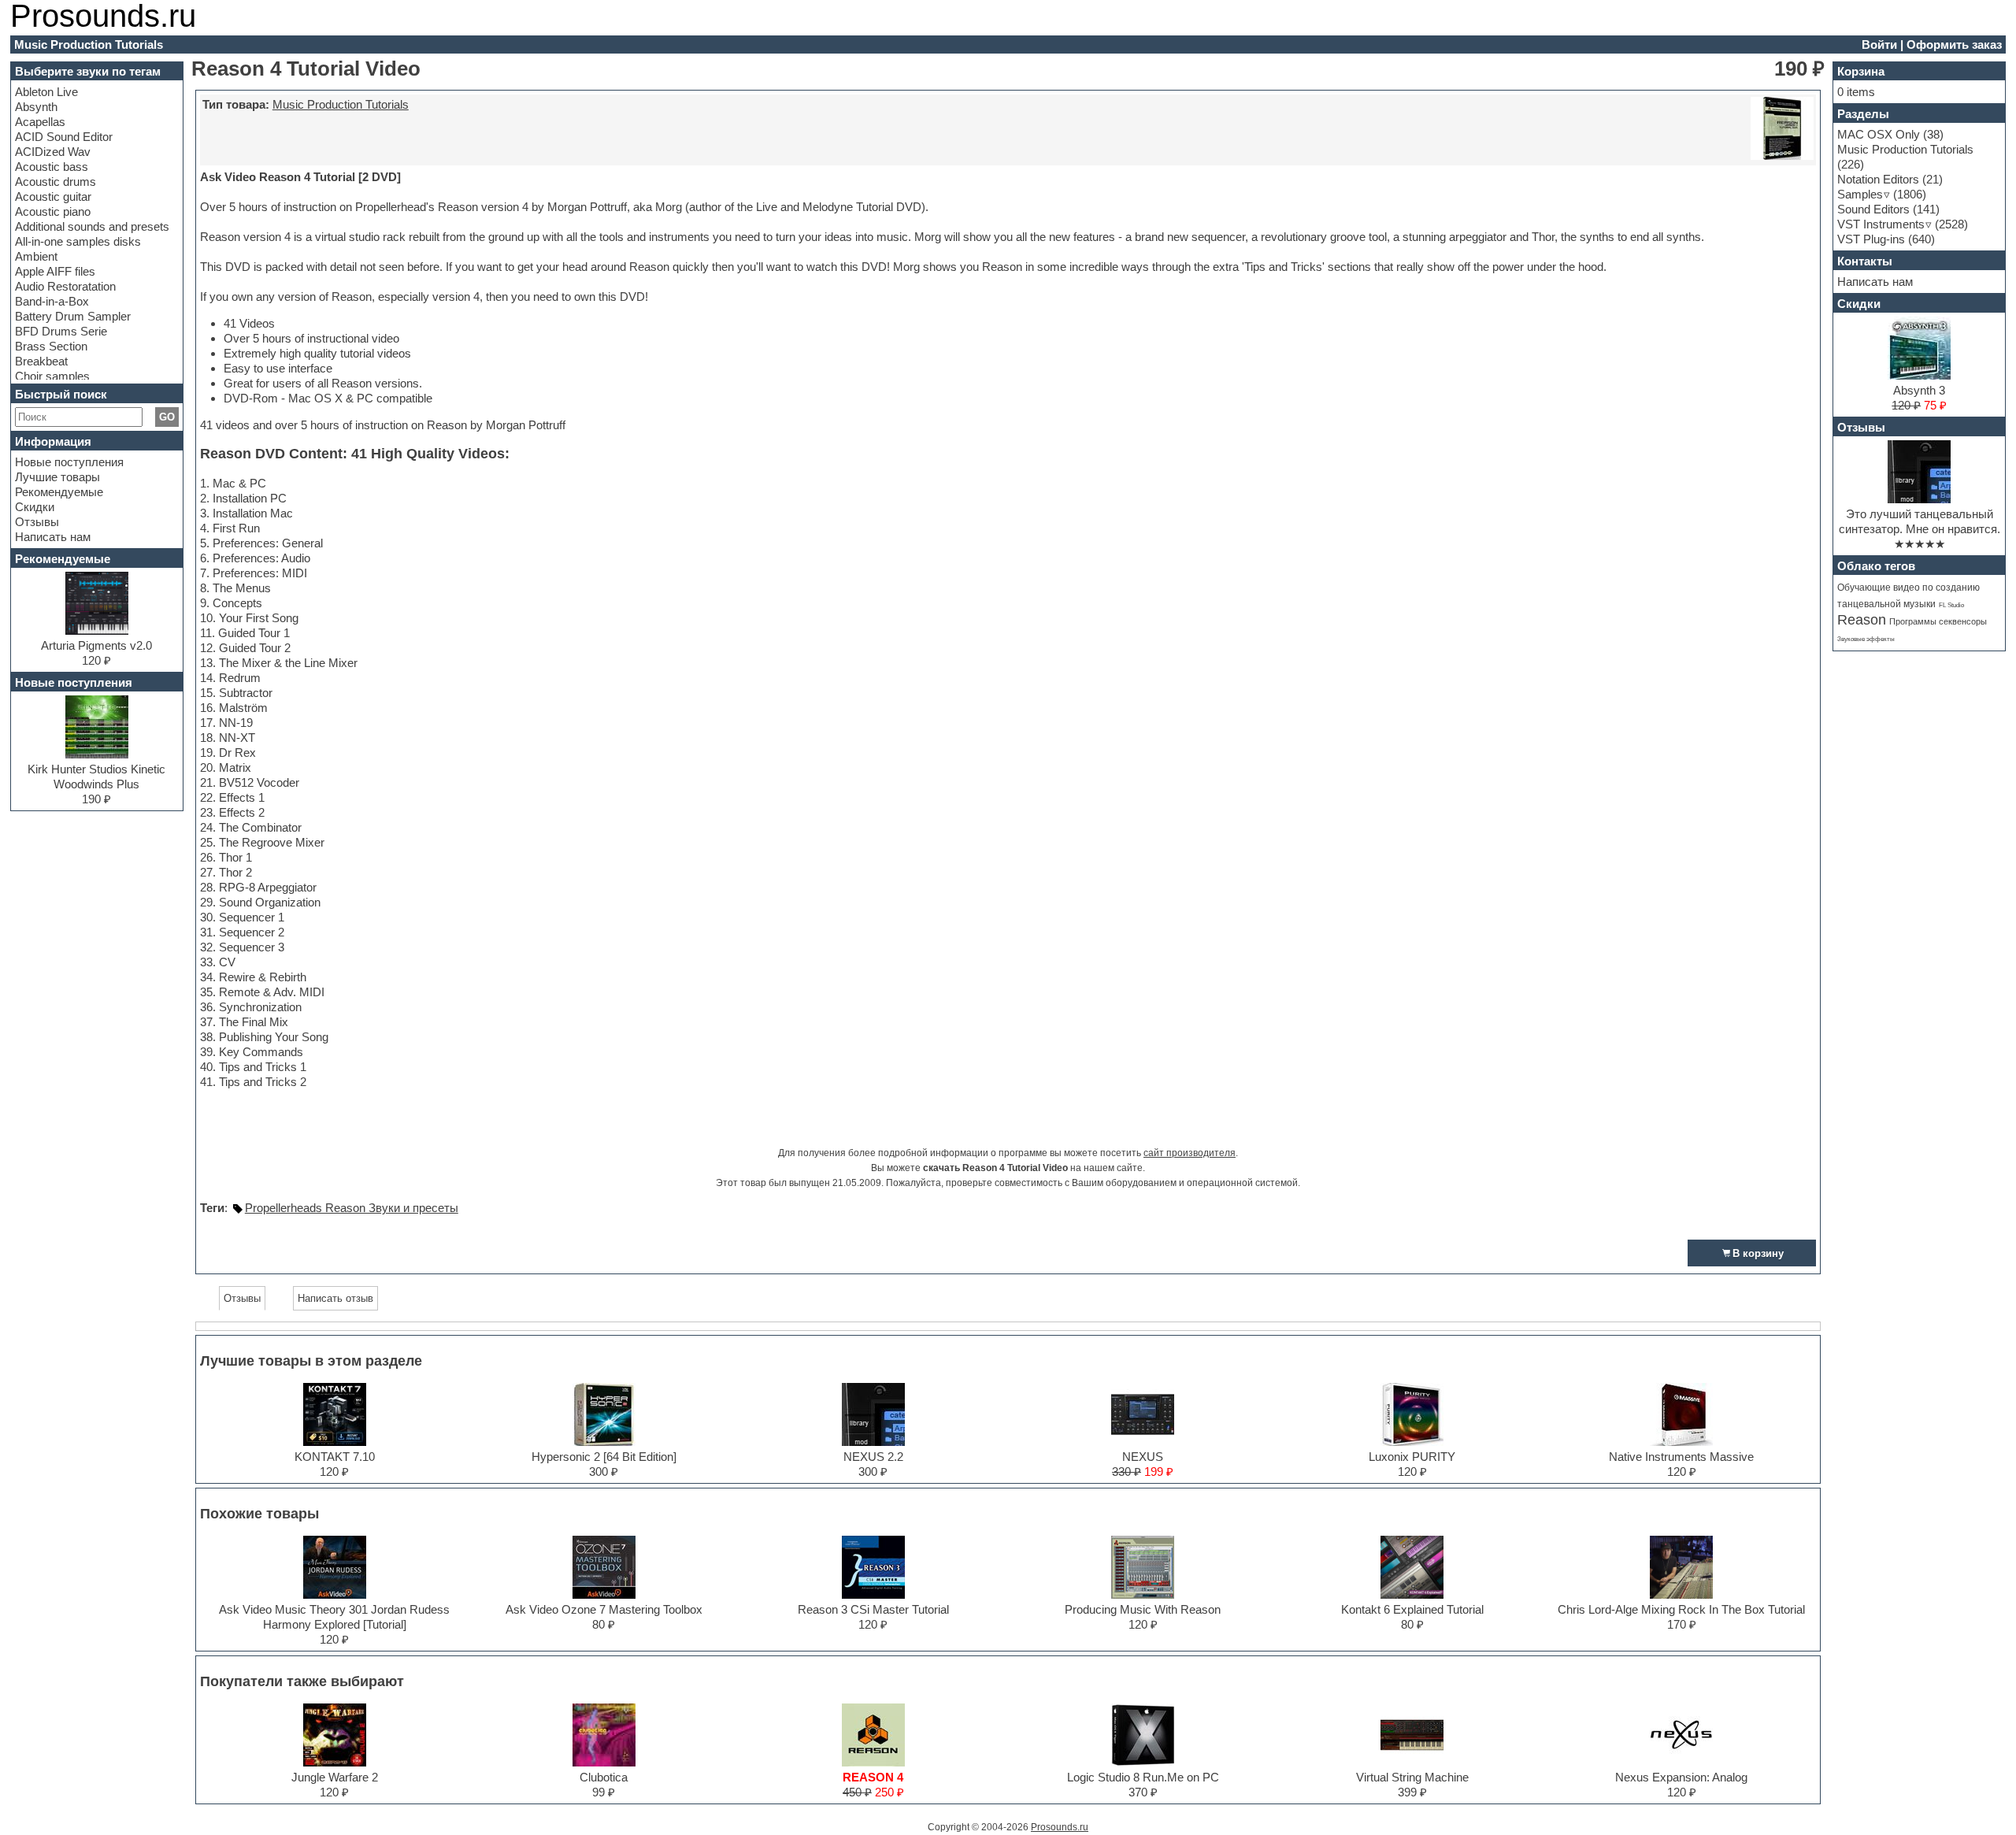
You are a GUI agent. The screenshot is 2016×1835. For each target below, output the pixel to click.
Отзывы (37, 522)
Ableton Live (46, 92)
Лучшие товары (57, 477)
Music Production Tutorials (341, 104)
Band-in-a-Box (52, 301)
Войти (1879, 44)
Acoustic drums (56, 182)
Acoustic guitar (53, 196)
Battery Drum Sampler (73, 316)
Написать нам (53, 537)
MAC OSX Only (1879, 134)
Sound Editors (1873, 209)
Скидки (35, 507)
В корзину (1758, 1253)
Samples (1860, 194)
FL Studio (1951, 605)
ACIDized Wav (53, 152)
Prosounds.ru (1060, 1827)
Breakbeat (41, 361)
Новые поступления (69, 462)
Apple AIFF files (55, 271)
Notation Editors (1878, 179)
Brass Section (51, 346)
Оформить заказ (1954, 44)
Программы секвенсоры (1938, 621)
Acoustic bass (52, 167)
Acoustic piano (53, 211)
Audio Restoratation (65, 286)
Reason (1862, 620)
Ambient (36, 256)
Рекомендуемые (59, 492)
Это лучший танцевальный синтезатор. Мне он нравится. (1920, 521)
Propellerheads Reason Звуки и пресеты (352, 1208)
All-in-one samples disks (78, 241)
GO (167, 417)
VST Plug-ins (1871, 239)
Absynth (36, 107)
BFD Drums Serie (61, 331)
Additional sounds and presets (92, 226)
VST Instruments (1881, 224)
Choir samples (52, 376)
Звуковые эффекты (1866, 639)
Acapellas (40, 122)
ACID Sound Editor (64, 137)
